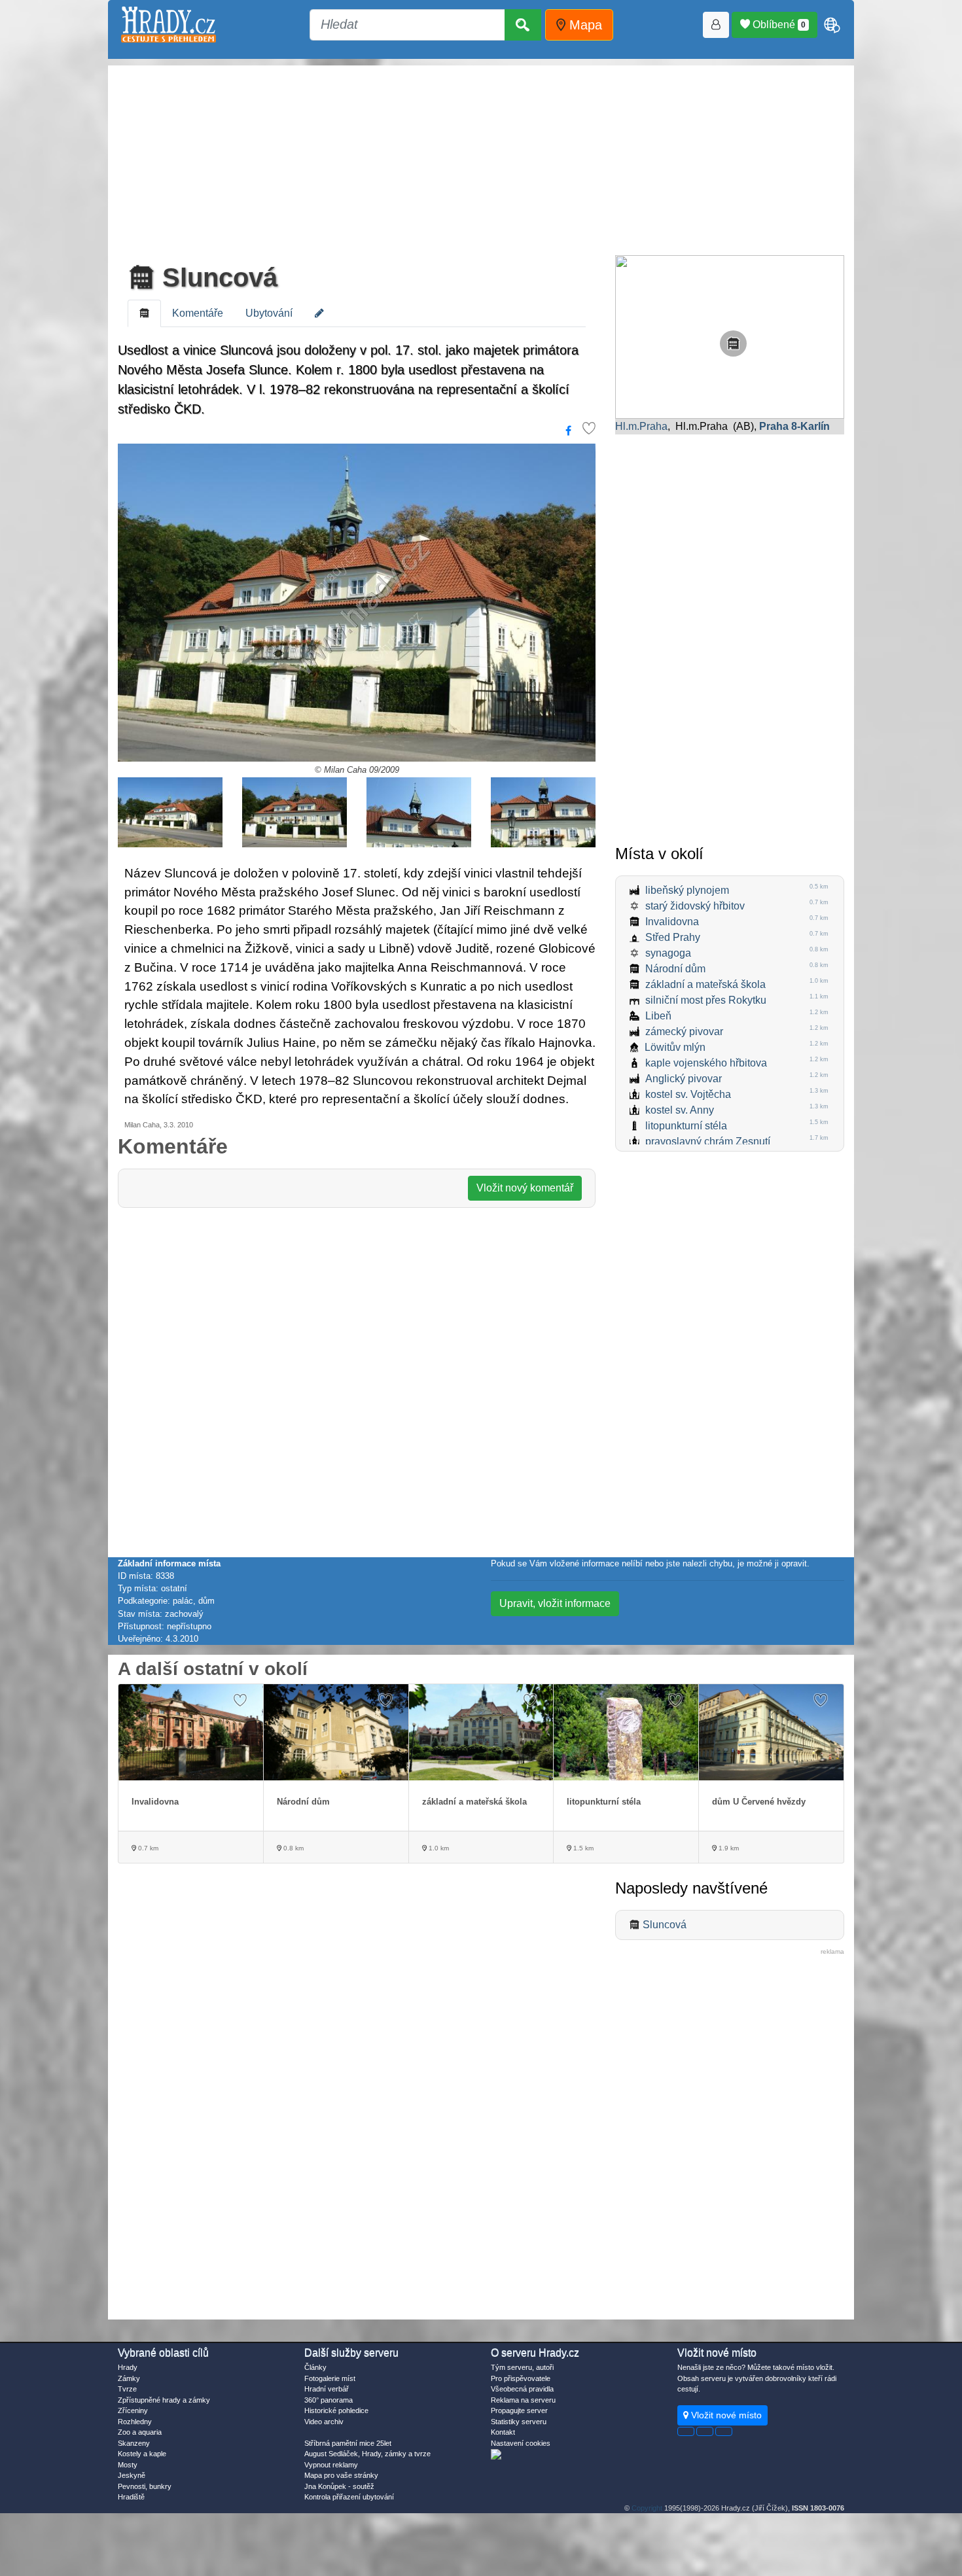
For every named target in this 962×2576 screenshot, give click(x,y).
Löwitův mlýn (675, 1047)
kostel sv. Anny (680, 1110)
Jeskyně (132, 2475)
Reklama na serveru (523, 2400)
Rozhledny (135, 2422)
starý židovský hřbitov (695, 906)
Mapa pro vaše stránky (341, 2475)
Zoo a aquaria (140, 2432)
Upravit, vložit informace (555, 1603)
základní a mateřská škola (705, 984)
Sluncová (216, 277)
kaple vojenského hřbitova (706, 1063)
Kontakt (503, 2432)
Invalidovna (672, 922)
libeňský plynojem (687, 890)
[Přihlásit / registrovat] (716, 25)
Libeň (658, 1016)
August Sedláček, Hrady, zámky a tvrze (367, 2454)
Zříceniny (133, 2410)
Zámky (129, 2378)
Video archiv (324, 2422)
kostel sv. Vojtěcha (688, 1094)
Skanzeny (134, 2443)
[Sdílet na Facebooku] (568, 431)
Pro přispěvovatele (521, 2378)
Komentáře (198, 313)
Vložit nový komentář (525, 1188)
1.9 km (728, 1848)
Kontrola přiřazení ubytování (349, 2497)
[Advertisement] (481, 157)
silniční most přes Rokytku (706, 1000)
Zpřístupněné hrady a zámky (164, 2400)
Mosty (128, 2465)
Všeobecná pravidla (522, 2389)
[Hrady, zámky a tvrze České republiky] (169, 25)
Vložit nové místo (725, 2415)
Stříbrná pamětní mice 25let (348, 2443)
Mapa (584, 25)
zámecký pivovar (684, 1032)
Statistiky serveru (519, 2422)
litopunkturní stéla (686, 1126)
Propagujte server (519, 2410)
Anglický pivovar (684, 1079)
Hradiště (131, 2497)
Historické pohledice (336, 2410)
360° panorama (329, 2400)
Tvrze (127, 2389)
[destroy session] (724, 2431)
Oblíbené (778, 25)
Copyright (647, 2508)
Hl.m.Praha (641, 426)
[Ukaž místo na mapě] (730, 336)
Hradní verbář (327, 2389)
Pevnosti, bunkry (145, 2486)
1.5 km (582, 1848)
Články (315, 2367)
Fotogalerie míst (330, 2378)
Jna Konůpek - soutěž (339, 2486)
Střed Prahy (673, 937)
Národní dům (675, 969)
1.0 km (438, 1848)
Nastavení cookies (521, 2443)
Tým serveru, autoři (522, 2367)
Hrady (128, 2367)
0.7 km (147, 1848)
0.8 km (293, 1848)
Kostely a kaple (142, 2454)
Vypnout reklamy (331, 2465)
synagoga (668, 953)
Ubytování (269, 313)
